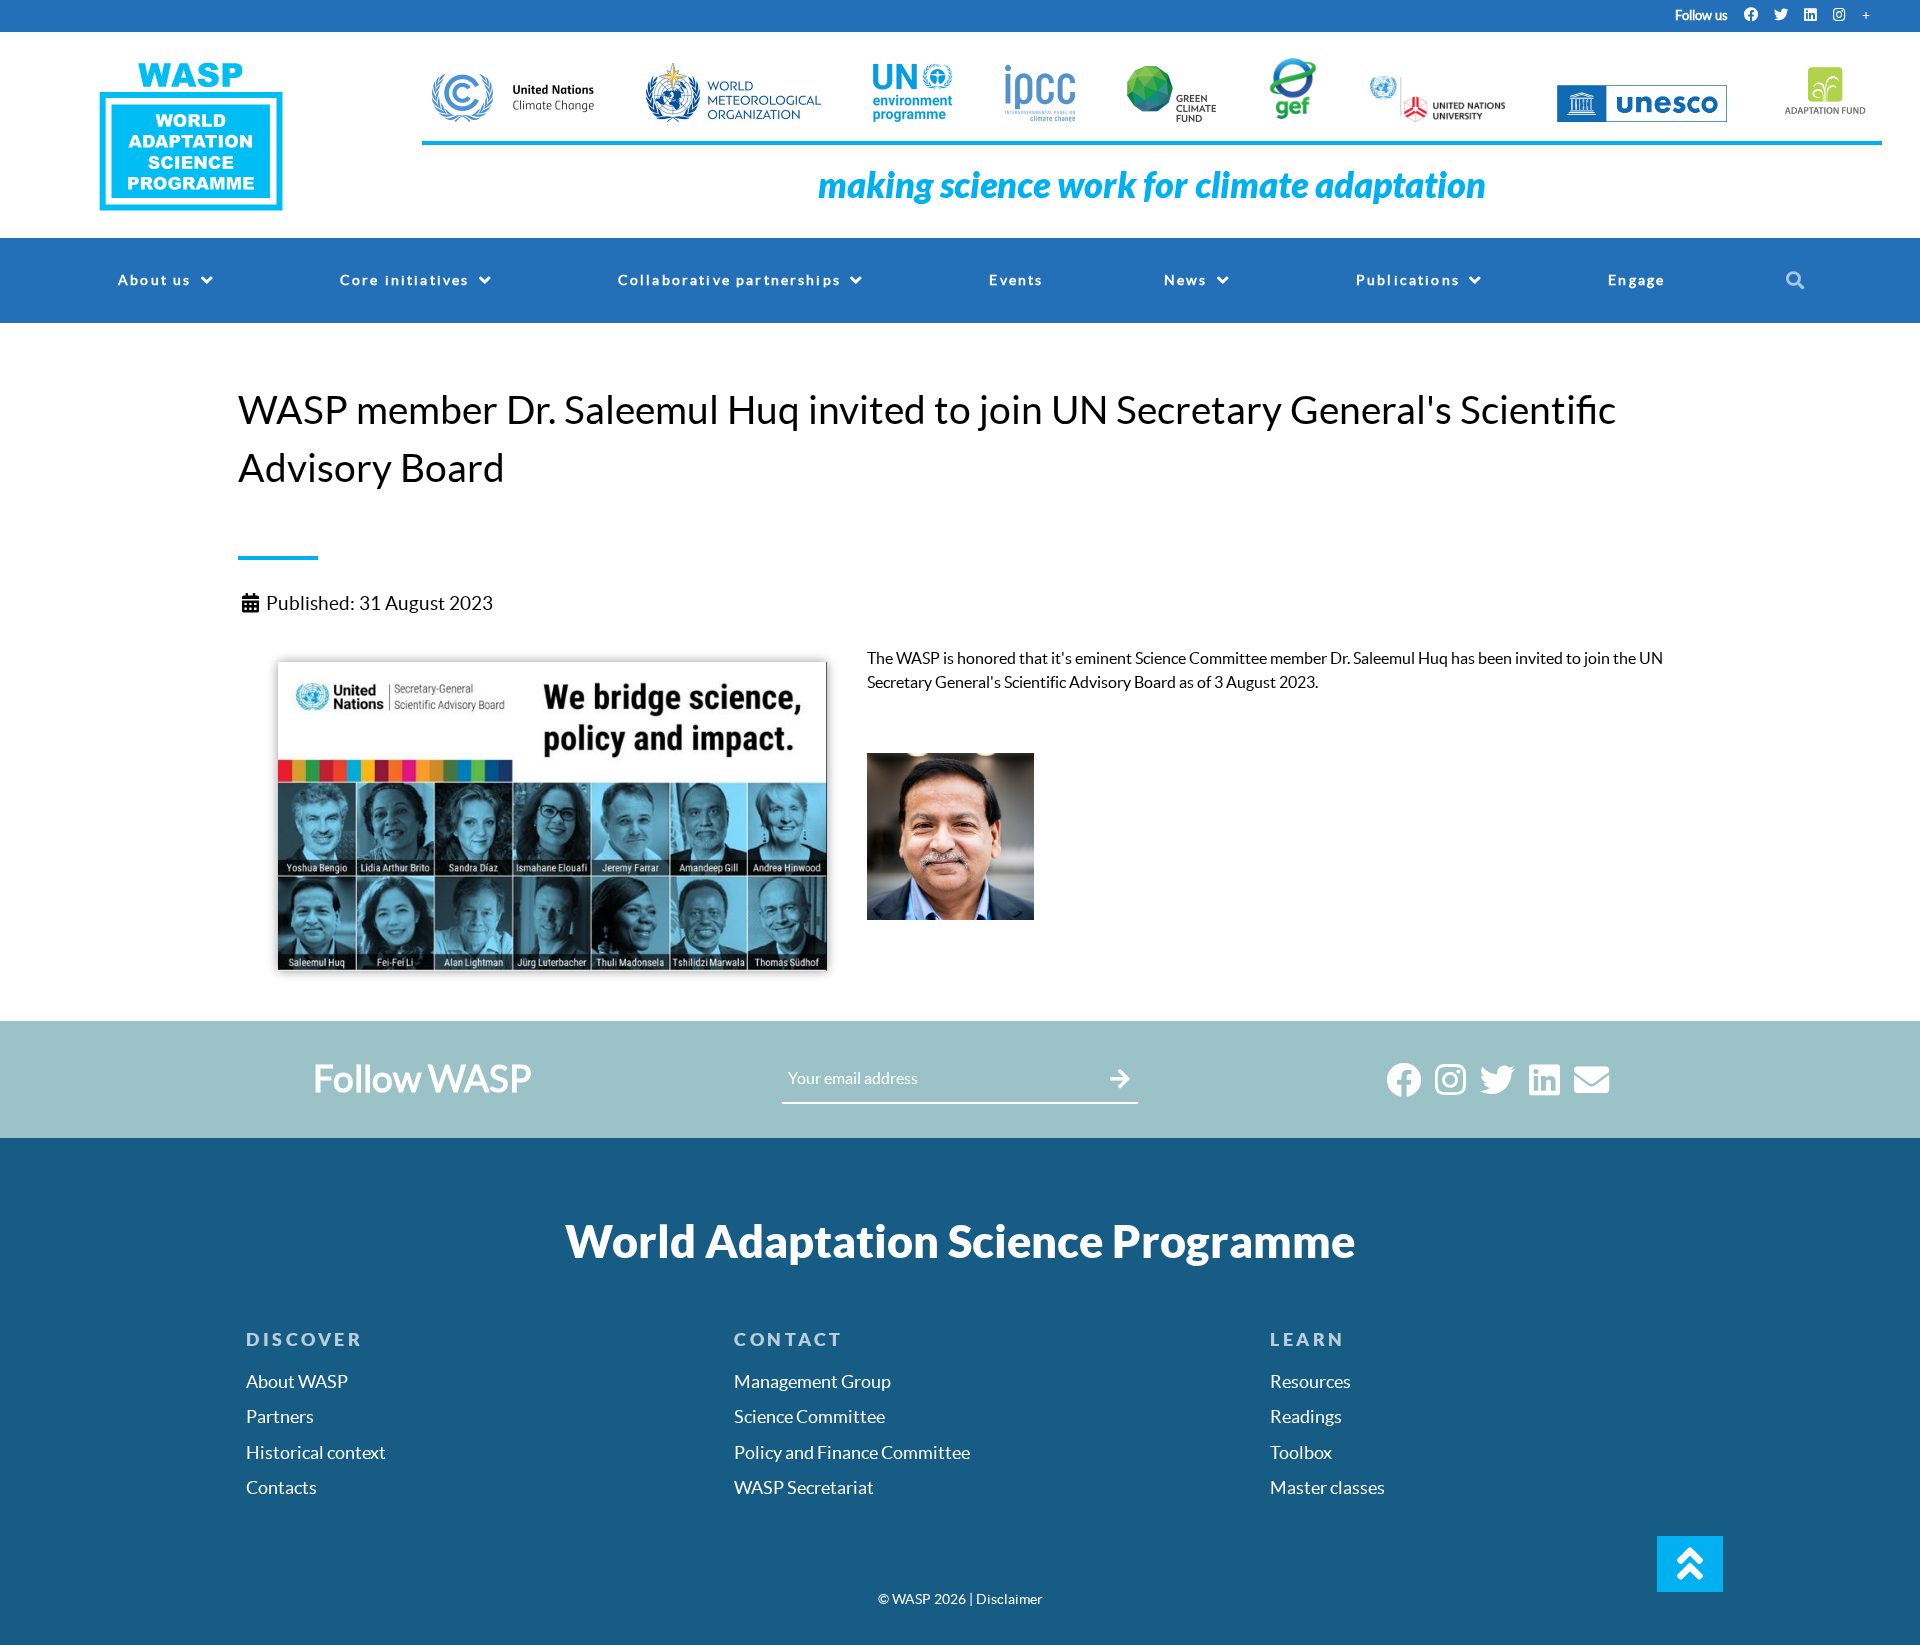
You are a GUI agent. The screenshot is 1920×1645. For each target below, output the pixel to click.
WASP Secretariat (804, 1488)
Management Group (812, 1382)
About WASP (297, 1382)
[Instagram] (1839, 15)
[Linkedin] (1810, 15)
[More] (1866, 15)
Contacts (281, 1488)
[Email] (1592, 1087)
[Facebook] (1751, 15)
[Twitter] (1781, 15)
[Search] (1798, 279)
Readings (1306, 1417)
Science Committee (809, 1417)
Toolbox (1301, 1453)
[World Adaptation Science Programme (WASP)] (192, 134)
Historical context (316, 1453)
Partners (280, 1417)
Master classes (1327, 1488)
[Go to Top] (1690, 1564)
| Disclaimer (1006, 1599)
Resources (1310, 1382)
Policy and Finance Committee (852, 1453)
